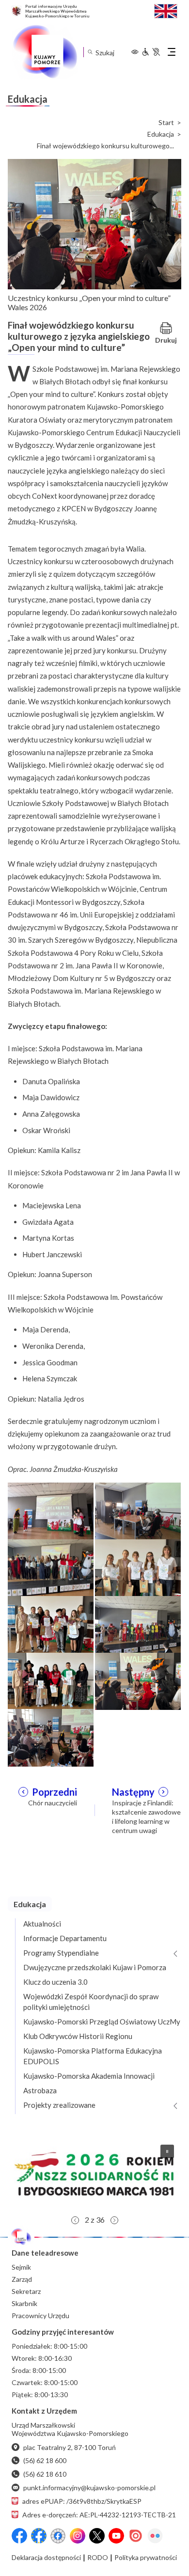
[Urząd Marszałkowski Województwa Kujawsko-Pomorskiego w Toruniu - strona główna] (45, 52)
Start (166, 123)
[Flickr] (155, 2536)
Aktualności (42, 1924)
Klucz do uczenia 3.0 (55, 1982)
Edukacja (161, 134)
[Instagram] (78, 2536)
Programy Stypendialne (61, 1953)
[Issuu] (136, 2536)
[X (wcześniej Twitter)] (97, 2536)
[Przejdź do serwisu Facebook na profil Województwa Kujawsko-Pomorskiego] (19, 2536)
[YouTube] (116, 2536)
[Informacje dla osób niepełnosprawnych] (151, 52)
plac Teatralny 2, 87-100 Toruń (70, 2447)
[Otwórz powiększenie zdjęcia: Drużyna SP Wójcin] (138, 1567)
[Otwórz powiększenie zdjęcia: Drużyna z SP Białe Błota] (51, 1680)
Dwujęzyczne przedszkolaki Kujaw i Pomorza (95, 1967)
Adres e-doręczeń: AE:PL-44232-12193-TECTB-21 (99, 2515)
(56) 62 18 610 (45, 2474)
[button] (94, 2174)
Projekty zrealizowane (59, 2105)
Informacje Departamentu (65, 1938)
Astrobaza (40, 2090)
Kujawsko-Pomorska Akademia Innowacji (89, 2076)
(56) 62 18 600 (45, 2460)
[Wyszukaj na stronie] (90, 52)
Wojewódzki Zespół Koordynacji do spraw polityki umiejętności (91, 2002)
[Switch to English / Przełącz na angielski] (166, 10)
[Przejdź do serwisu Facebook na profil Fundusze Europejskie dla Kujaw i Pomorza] (39, 2536)
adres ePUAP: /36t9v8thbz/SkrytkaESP (82, 2501)
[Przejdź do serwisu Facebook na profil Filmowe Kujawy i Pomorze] (58, 2536)
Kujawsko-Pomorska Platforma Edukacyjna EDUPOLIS (93, 2056)
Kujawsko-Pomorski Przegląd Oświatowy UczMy (102, 2022)
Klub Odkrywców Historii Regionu (78, 2036)
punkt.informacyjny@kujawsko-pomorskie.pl (89, 2488)
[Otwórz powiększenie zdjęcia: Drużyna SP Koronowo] (51, 1624)
